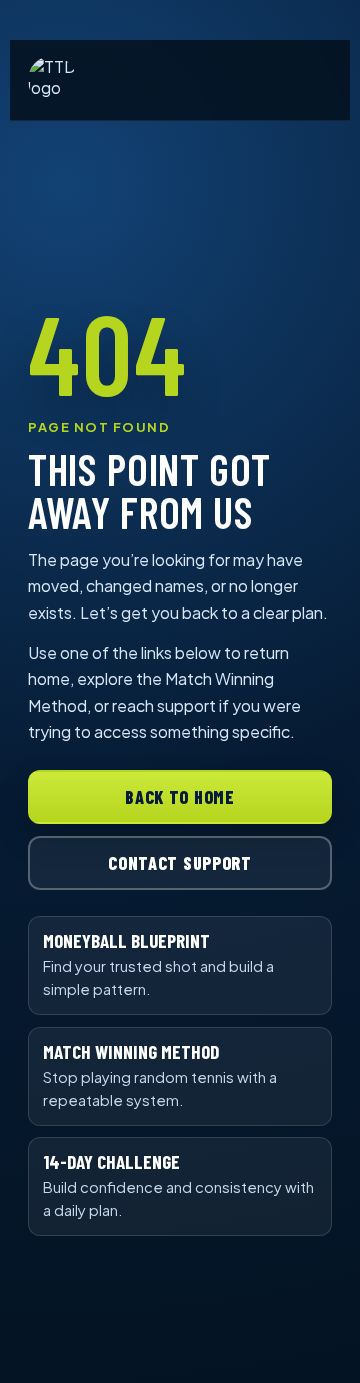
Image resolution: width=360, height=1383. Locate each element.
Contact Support (180, 863)
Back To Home (180, 797)
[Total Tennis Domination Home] (52, 80)
